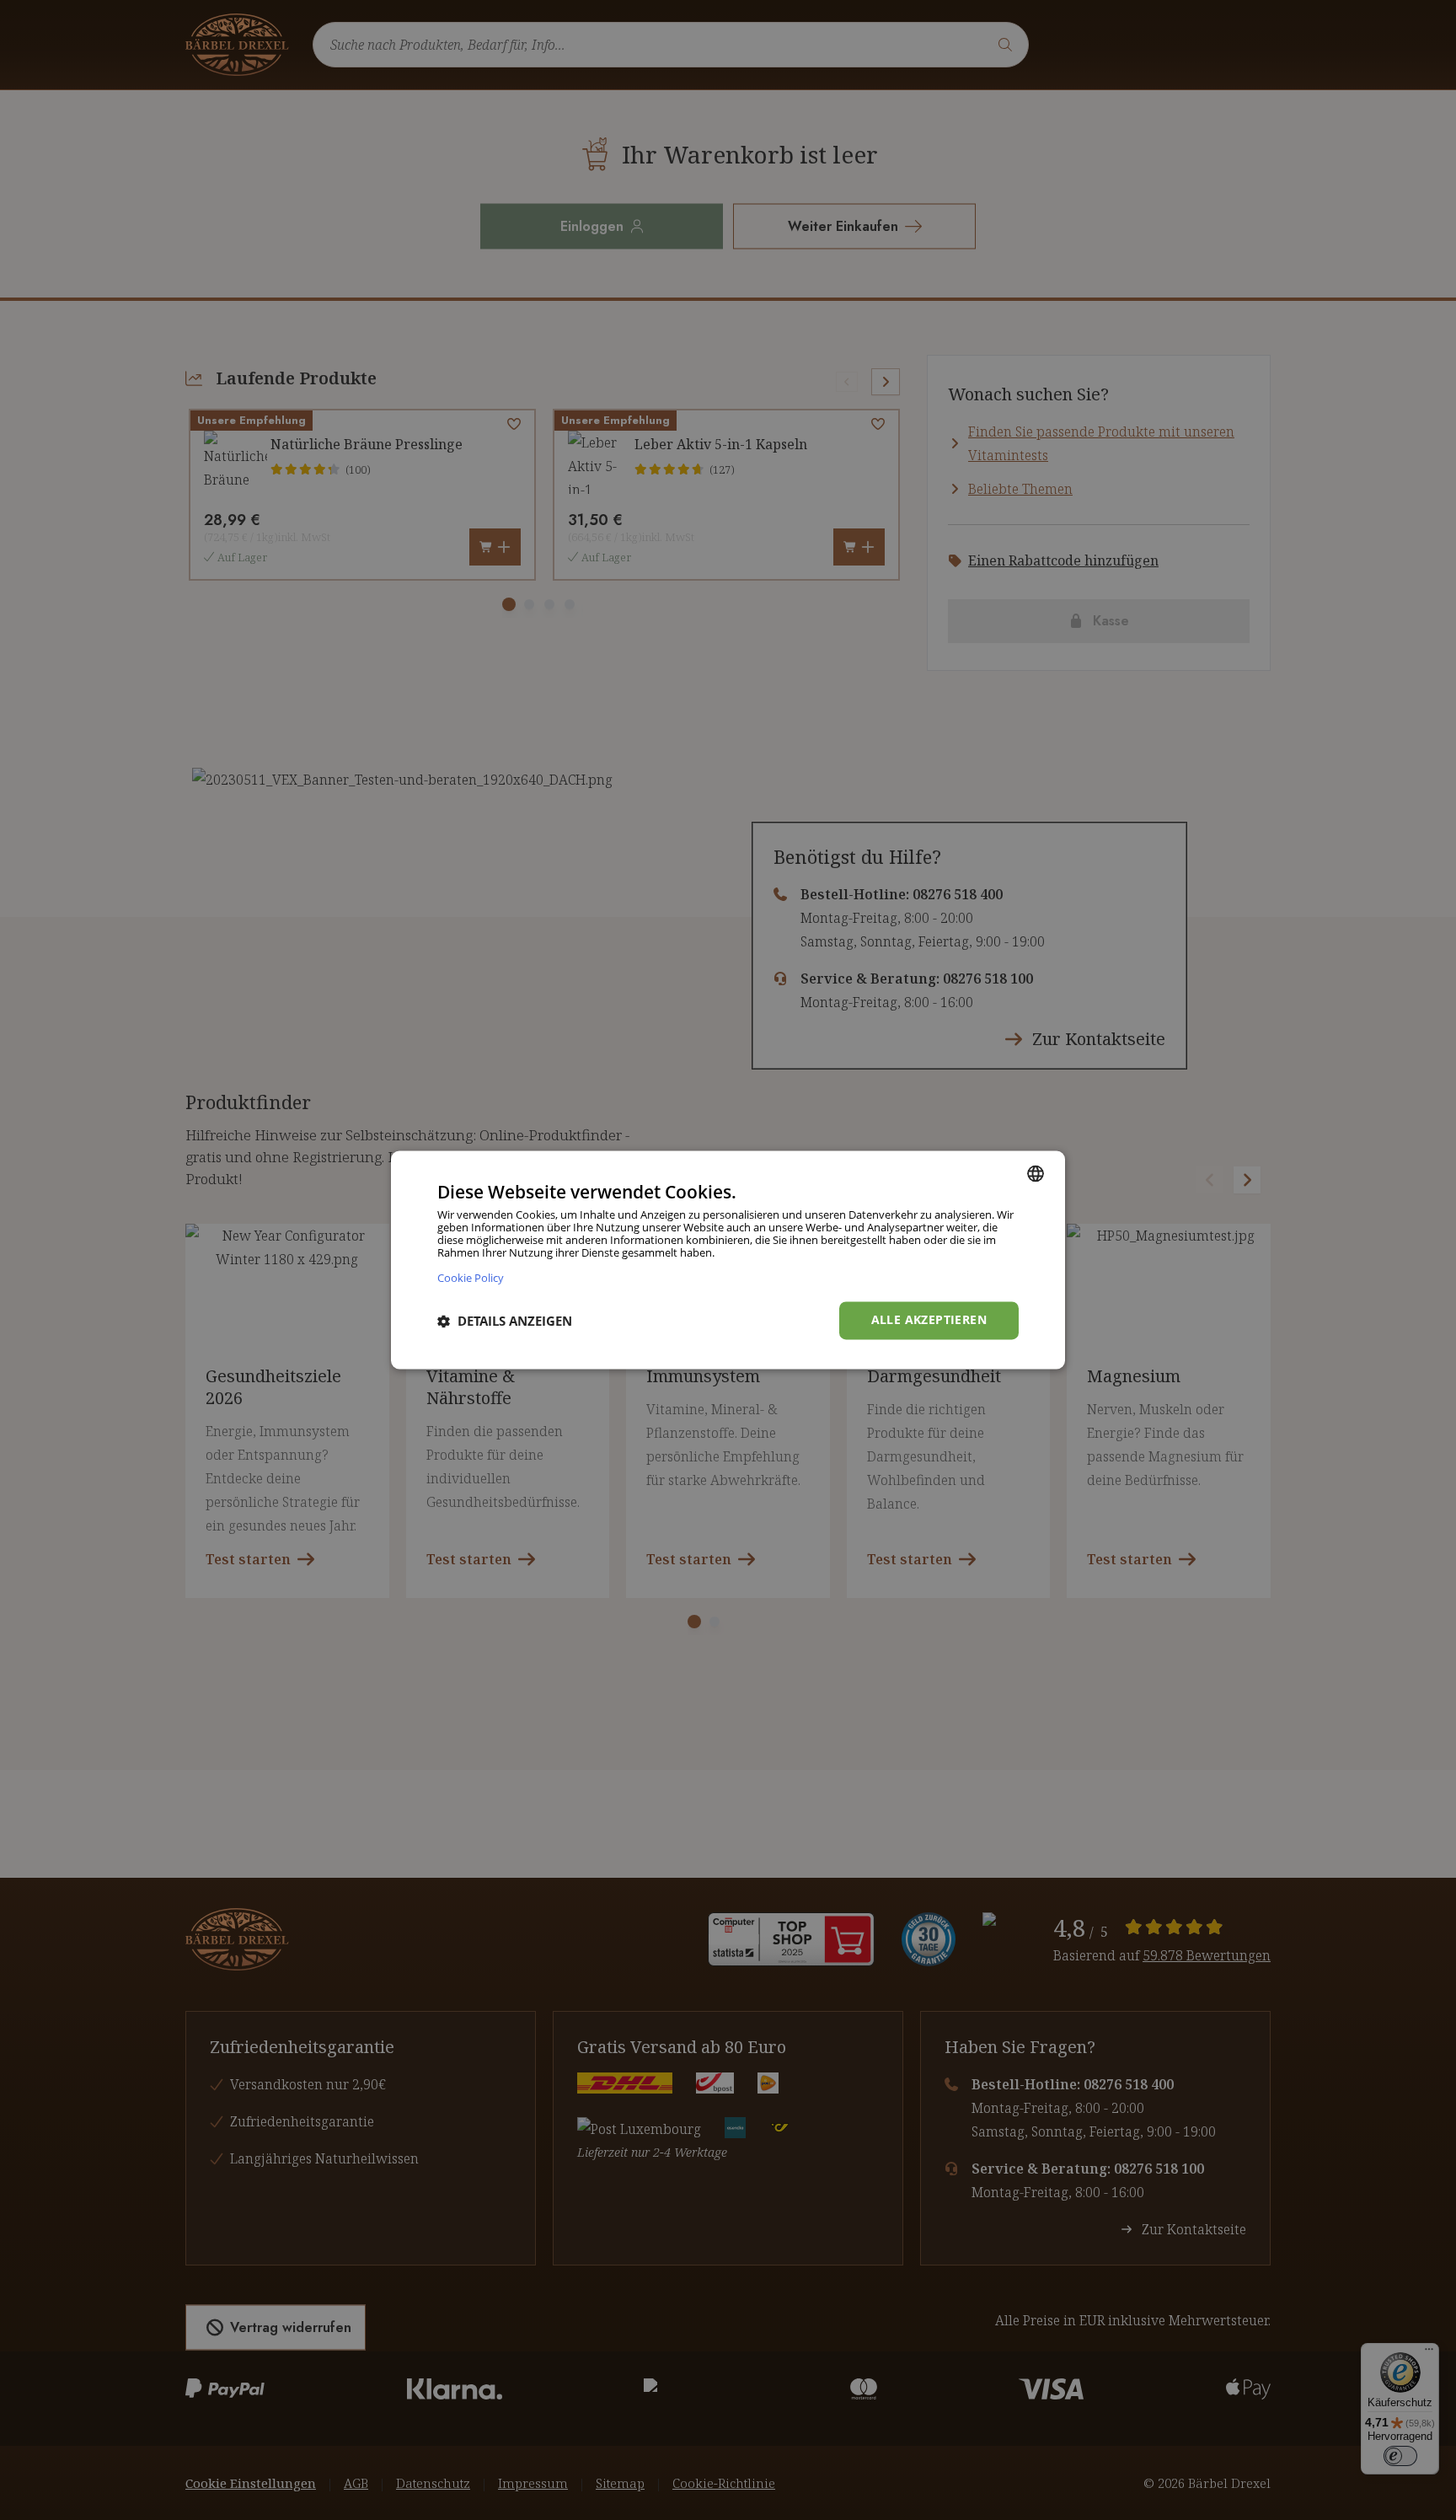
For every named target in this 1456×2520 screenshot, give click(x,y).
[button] (505, 1321)
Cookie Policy (471, 1278)
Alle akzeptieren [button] (929, 1320)
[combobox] (1036, 1173)
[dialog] (728, 1260)
